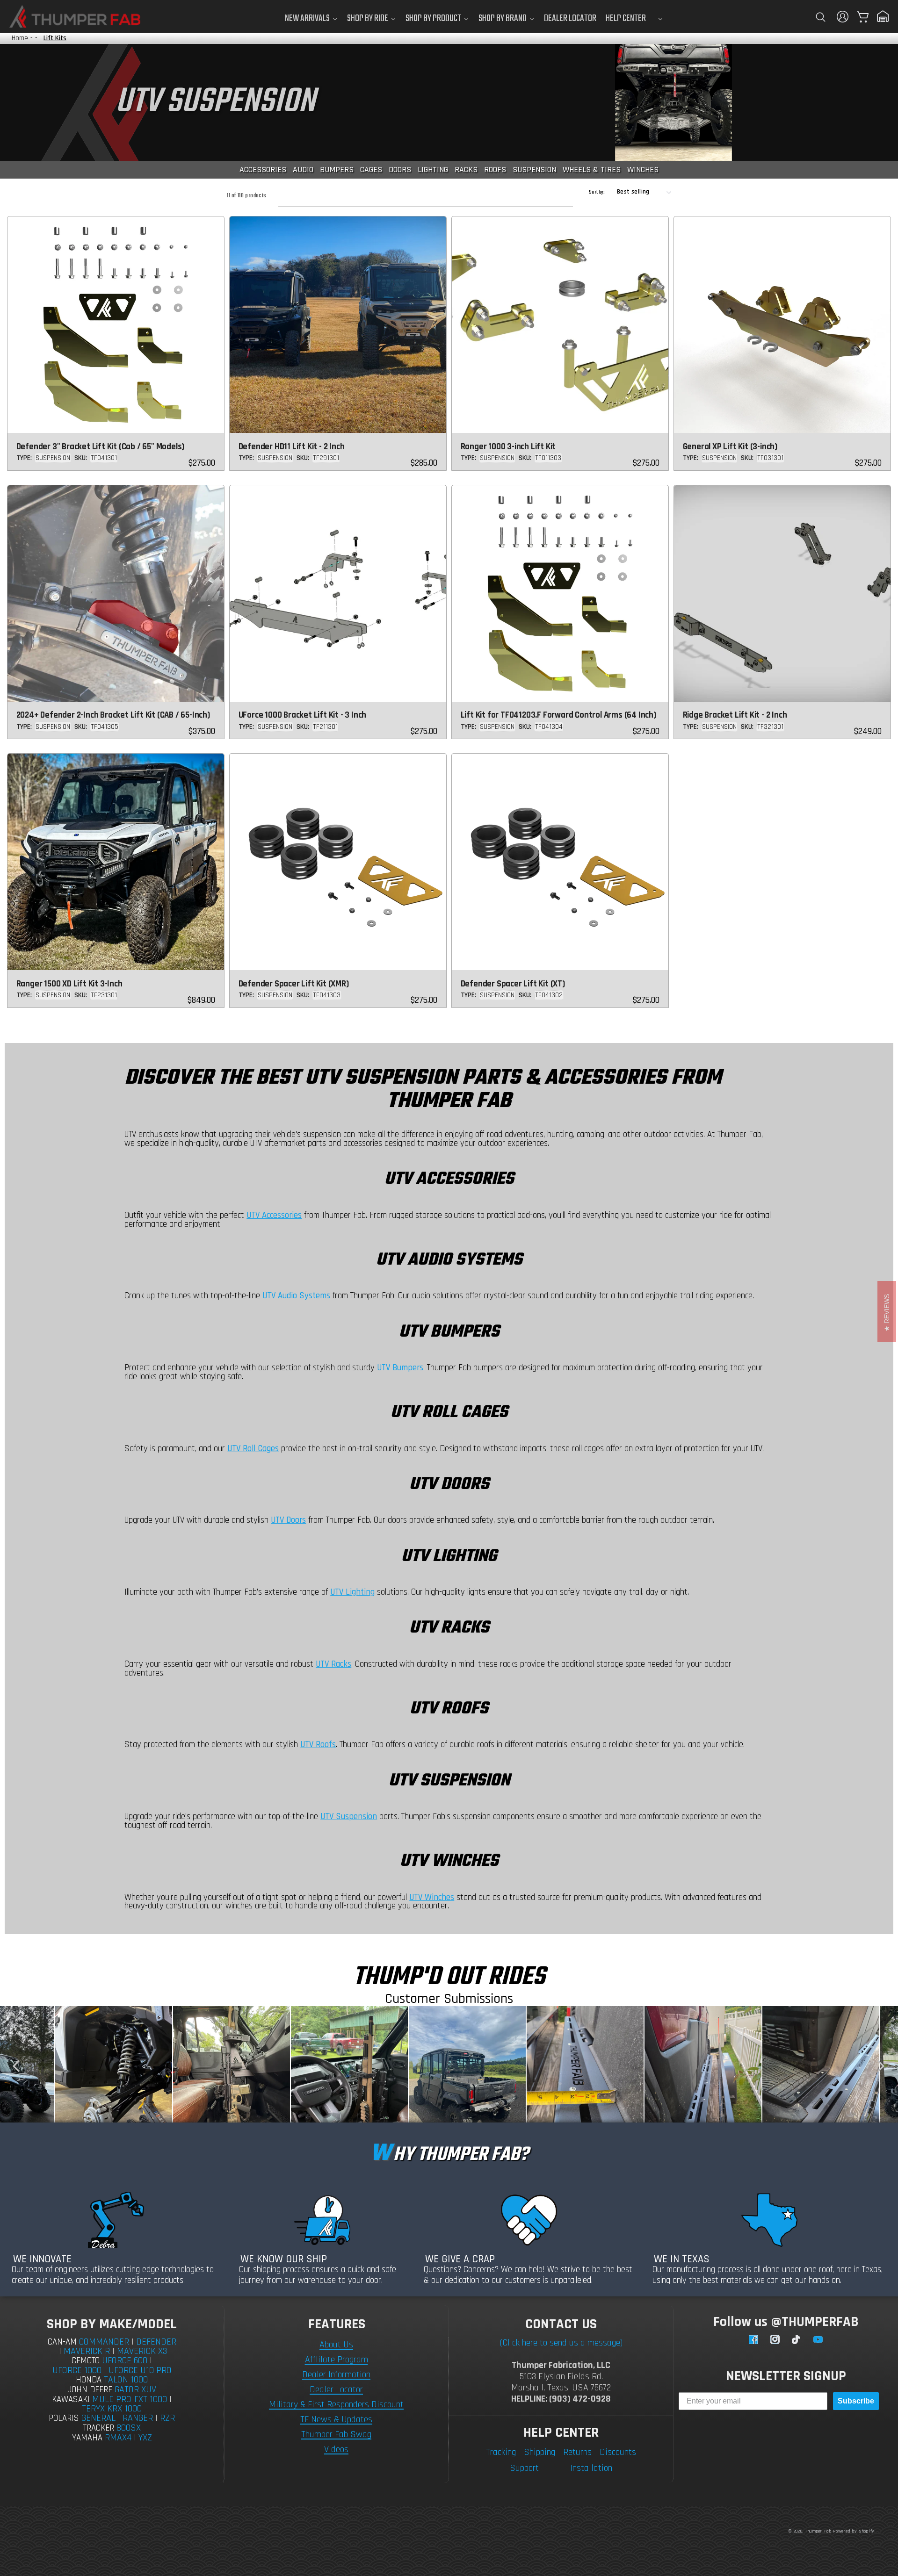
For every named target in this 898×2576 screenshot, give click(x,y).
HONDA (89, 2380)
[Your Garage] (883, 16)
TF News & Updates (336, 2419)
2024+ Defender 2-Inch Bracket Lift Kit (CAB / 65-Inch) (113, 715)
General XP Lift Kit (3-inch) (730, 447)
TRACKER (99, 2428)
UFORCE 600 (125, 2360)
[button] (820, 17)
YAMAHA (87, 2438)
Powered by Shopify (854, 2531)
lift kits (55, 38)
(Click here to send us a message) (561, 2343)
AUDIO (303, 169)
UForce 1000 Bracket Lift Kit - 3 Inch (303, 715)
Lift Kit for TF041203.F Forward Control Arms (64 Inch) (558, 715)
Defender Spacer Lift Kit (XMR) (294, 984)
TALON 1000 (126, 2380)
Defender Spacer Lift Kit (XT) (513, 984)
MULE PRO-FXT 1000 (130, 2399)
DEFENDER (156, 2342)
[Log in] (843, 17)
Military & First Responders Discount (336, 2404)
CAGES (371, 169)
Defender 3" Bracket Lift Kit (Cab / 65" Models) (101, 447)
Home (20, 38)
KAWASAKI (71, 2400)
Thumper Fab (818, 2531)
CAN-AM (62, 2342)
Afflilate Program (337, 2360)
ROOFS (495, 169)
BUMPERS (337, 169)
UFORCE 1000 (77, 2370)
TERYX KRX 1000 (112, 2409)
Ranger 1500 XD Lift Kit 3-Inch (69, 984)
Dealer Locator (336, 2389)
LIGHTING (433, 169)
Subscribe (856, 2401)
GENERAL (98, 2418)
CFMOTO (86, 2361)
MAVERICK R (87, 2351)
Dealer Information (336, 2375)
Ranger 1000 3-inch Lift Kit (508, 447)
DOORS (400, 169)
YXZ (145, 2438)
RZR (167, 2418)
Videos (336, 2449)
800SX (129, 2428)
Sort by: (597, 192)
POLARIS (64, 2418)
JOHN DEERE (90, 2390)
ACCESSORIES (263, 169)
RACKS (466, 169)
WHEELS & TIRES (592, 169)
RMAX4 (118, 2438)
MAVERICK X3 (142, 2351)
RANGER (138, 2418)
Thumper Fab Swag (336, 2434)
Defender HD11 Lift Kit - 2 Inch (292, 447)
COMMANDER (104, 2342)
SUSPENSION (534, 169)
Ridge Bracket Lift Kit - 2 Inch (735, 715)
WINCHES (643, 169)
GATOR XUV (135, 2389)
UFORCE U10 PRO (140, 2370)
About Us (336, 2345)
